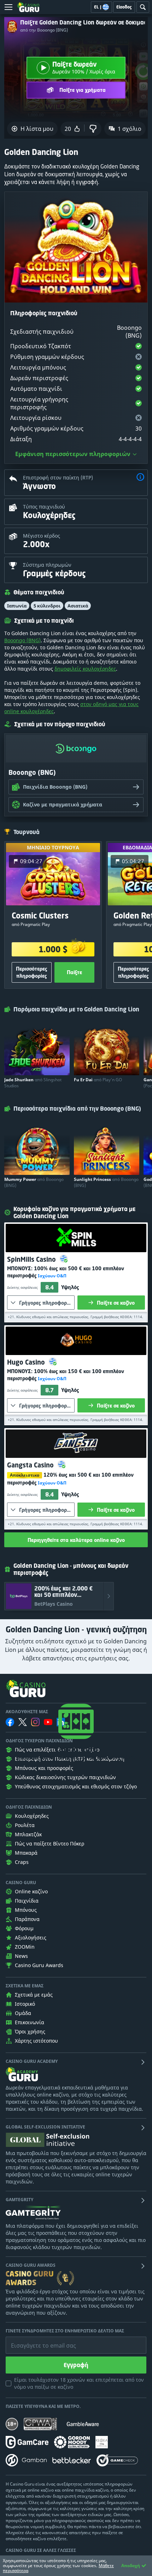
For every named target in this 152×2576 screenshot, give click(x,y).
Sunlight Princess (106, 1182)
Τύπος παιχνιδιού (44, 507)
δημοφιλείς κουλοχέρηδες (85, 669)
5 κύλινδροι (47, 606)
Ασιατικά (78, 606)
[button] (140, 478)
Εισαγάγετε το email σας (35, 2340)
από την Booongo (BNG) (44, 30)
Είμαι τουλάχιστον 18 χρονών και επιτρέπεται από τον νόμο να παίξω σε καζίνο (79, 2383)
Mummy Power (34, 1182)
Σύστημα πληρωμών (47, 565)
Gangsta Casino (31, 1465)
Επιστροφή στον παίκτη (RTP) (58, 478)
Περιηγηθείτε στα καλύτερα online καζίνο (76, 1540)
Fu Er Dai (98, 1080)
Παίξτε (74, 972)
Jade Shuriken (33, 1083)
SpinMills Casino (32, 1259)
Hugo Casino (27, 1362)
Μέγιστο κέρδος (42, 536)
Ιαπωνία (17, 606)
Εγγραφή (76, 2365)
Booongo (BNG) (22, 640)
